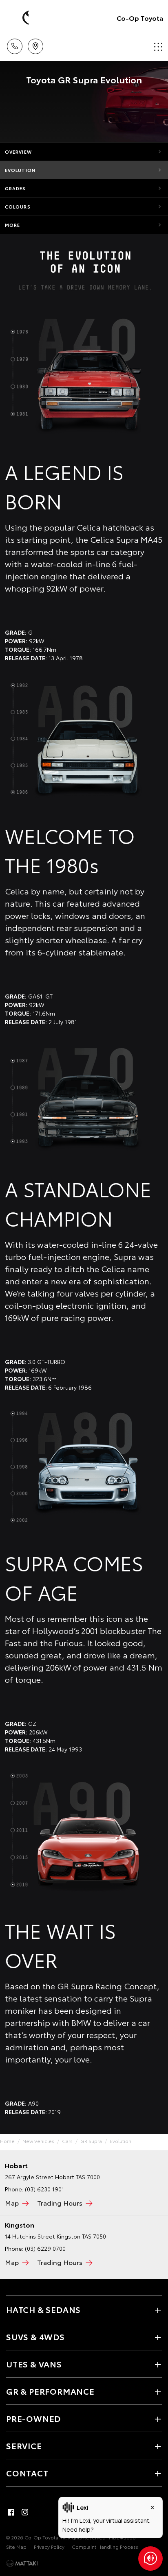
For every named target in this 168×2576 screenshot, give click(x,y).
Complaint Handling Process (105, 2547)
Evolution (20, 170)
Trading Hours (60, 2203)
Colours (18, 207)
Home (7, 2141)
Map (12, 2203)
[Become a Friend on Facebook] (11, 2512)
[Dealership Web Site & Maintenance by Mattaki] (22, 2563)
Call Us (14, 44)
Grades (15, 188)
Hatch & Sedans (43, 2309)
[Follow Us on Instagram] (25, 2512)
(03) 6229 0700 (45, 2248)
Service (24, 2445)
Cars (67, 2141)
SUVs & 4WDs (35, 2337)
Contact (27, 2473)
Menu (157, 44)
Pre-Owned (33, 2418)
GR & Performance (50, 2391)
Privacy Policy (49, 2547)
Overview (18, 152)
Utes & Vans (34, 2364)
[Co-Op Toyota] (18, 18)
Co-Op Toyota (140, 18)
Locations (35, 44)
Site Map (16, 2547)
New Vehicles (38, 2141)
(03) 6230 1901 (44, 2189)
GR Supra (91, 2141)
